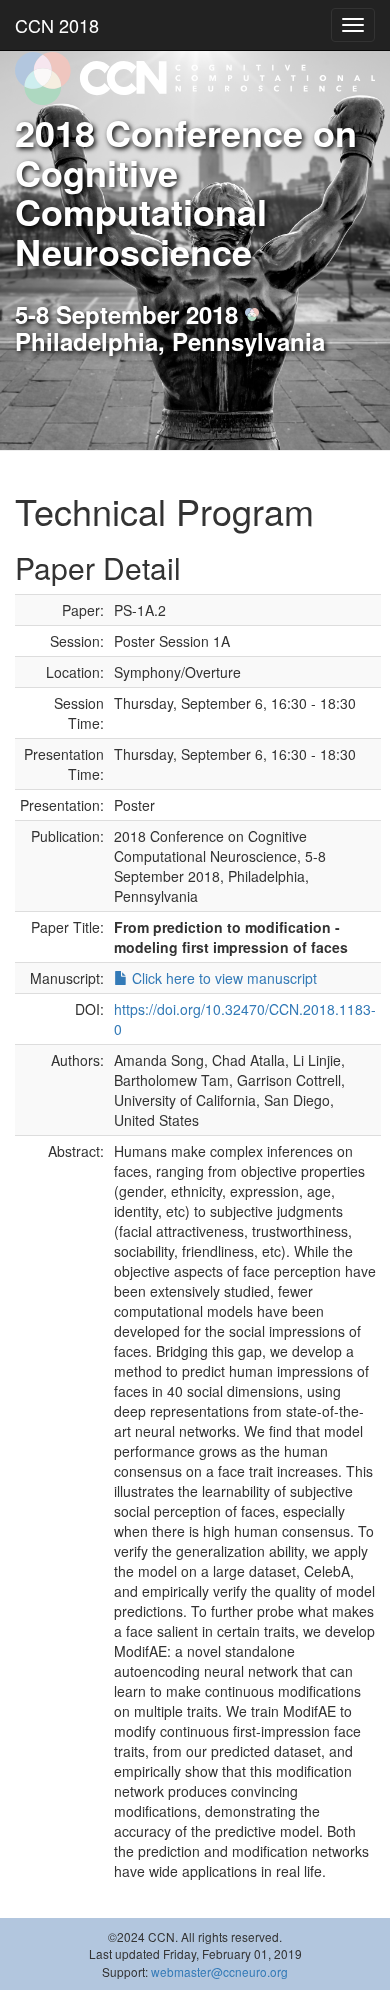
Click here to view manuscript (222, 978)
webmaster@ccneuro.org (219, 1971)
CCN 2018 (57, 25)
